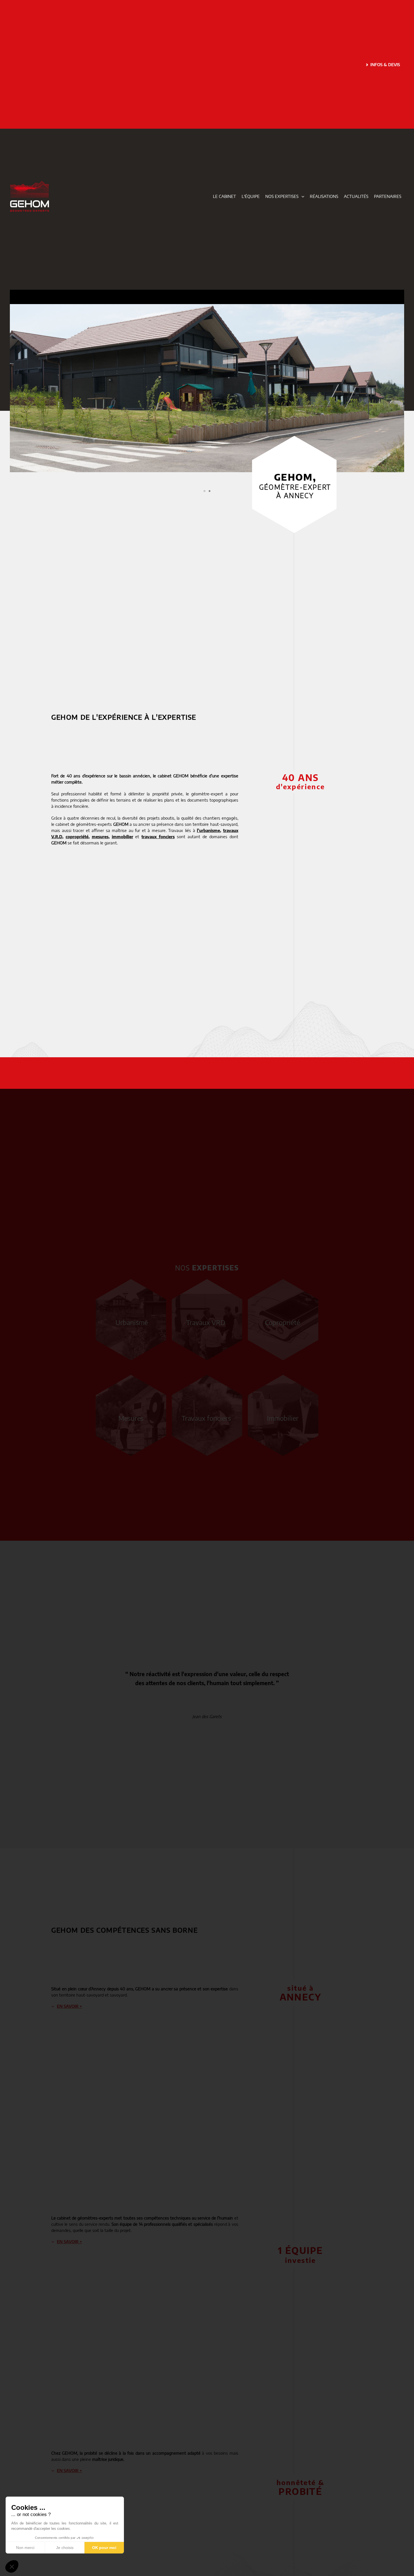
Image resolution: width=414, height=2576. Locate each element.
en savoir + (69, 2006)
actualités (356, 196)
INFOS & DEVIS (385, 64)
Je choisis (65, 2548)
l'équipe (251, 196)
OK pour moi (104, 2548)
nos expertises (282, 196)
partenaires (388, 196)
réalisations (324, 196)
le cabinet (224, 196)
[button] (15, 388)
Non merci (25, 2548)
